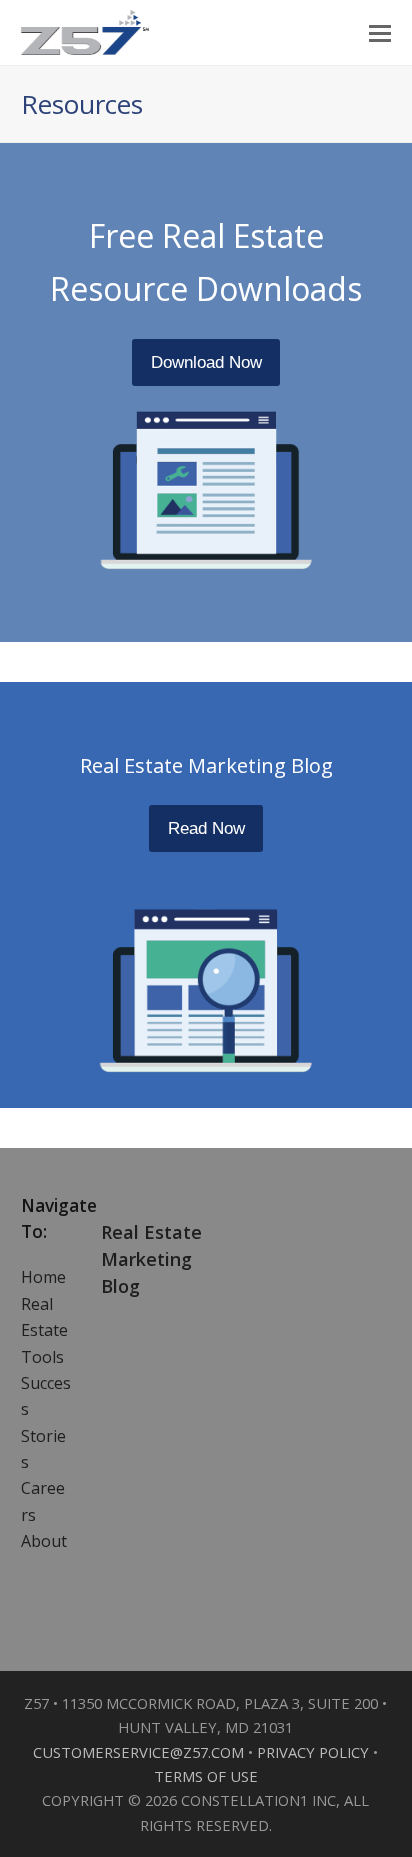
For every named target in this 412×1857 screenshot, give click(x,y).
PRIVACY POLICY (315, 1752)
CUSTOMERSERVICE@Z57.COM (140, 1752)
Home (43, 1277)
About (44, 1541)
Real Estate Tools (44, 1330)
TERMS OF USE (206, 1776)
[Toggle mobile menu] (380, 32)
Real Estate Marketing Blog (151, 1259)
